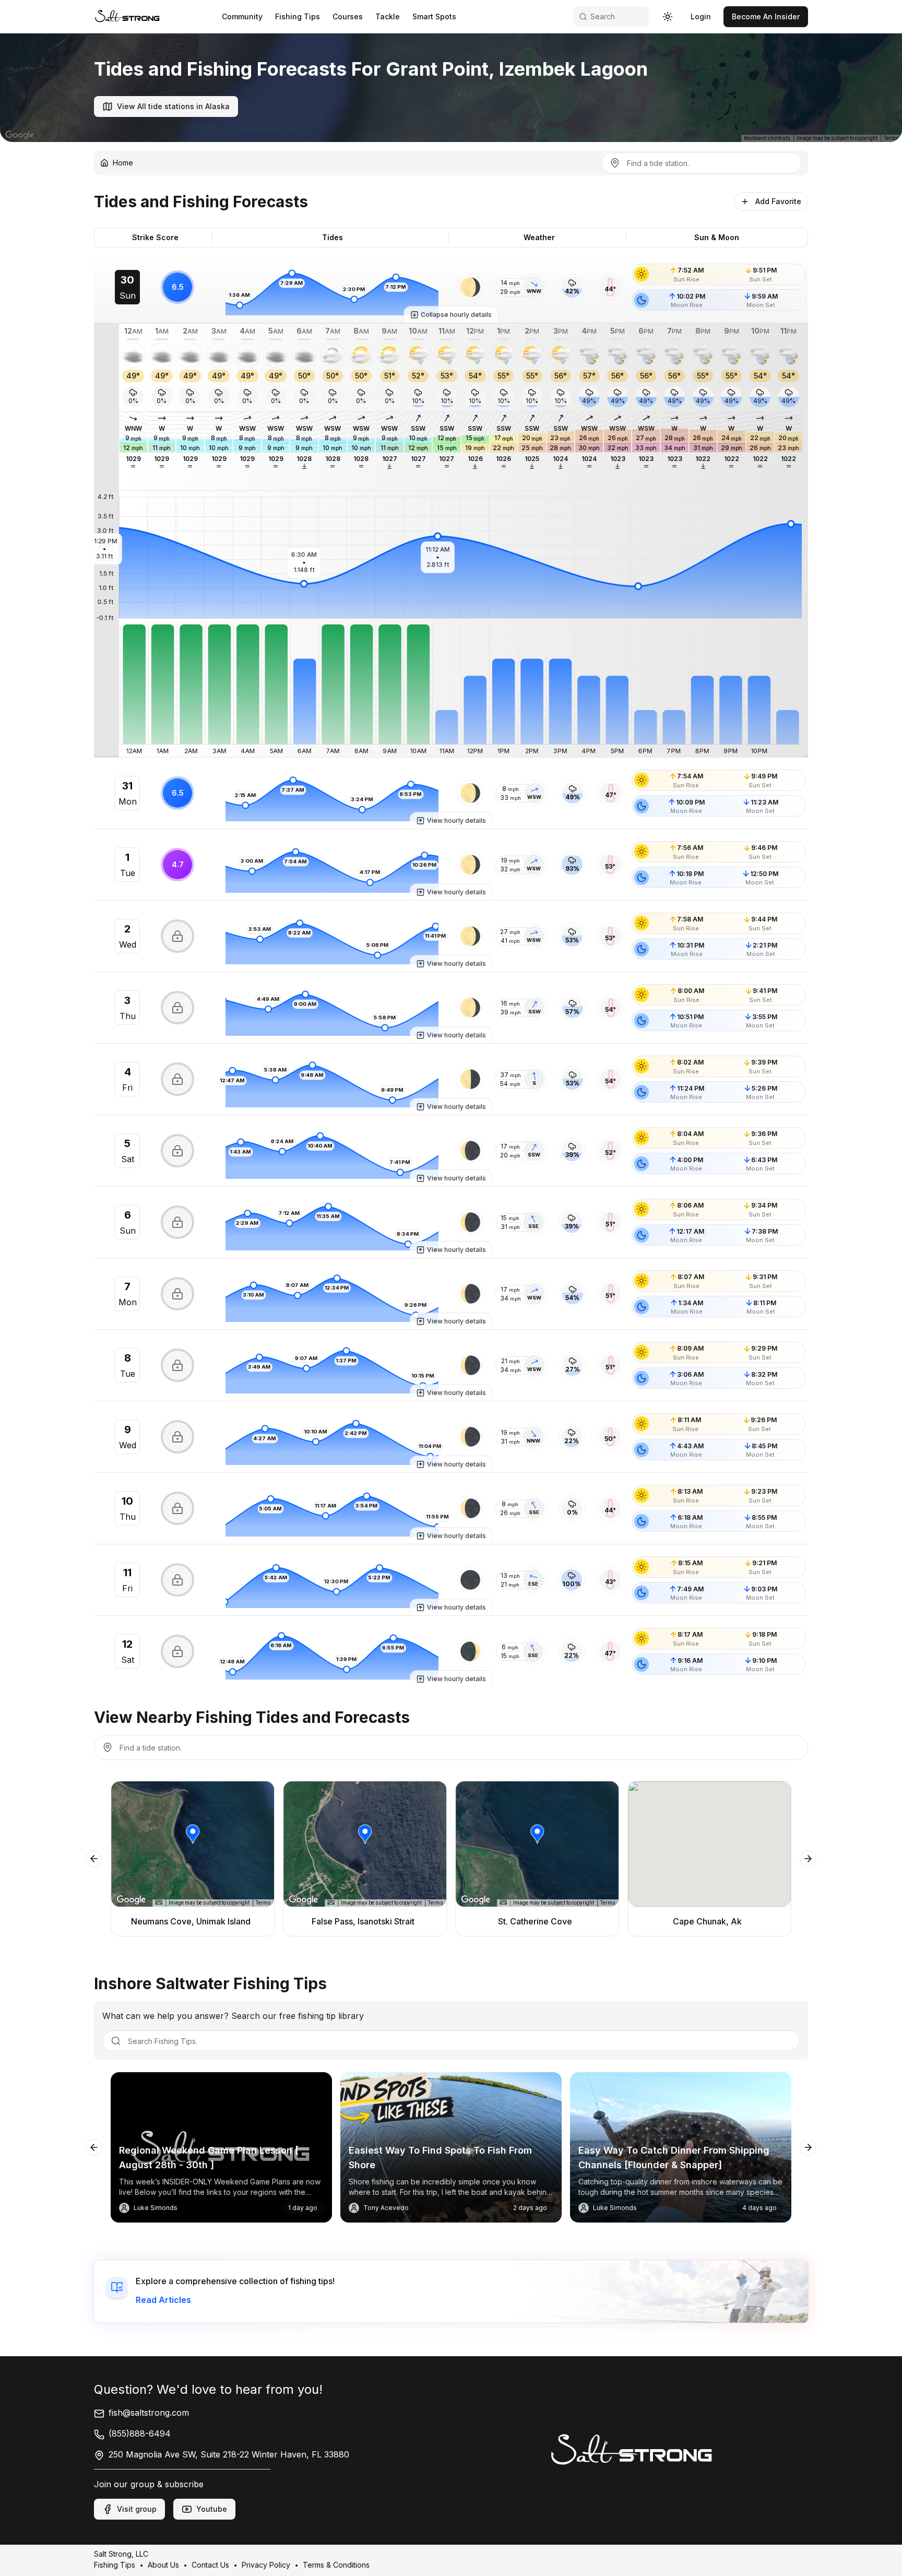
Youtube (212, 2509)
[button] (470, 287)
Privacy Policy (266, 2565)
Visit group (137, 2509)
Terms (891, 138)
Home (123, 163)
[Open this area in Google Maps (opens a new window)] (20, 135)
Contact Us (210, 2565)
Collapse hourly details (456, 315)
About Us (163, 2565)
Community (242, 16)
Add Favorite (778, 201)
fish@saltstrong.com (149, 2413)
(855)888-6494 (140, 2433)
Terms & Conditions (336, 2565)
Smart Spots (434, 16)
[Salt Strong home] (127, 16)
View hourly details (456, 820)
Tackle (388, 16)
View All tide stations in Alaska (173, 106)
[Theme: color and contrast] (668, 17)
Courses (348, 16)
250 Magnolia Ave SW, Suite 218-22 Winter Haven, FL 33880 (229, 2454)
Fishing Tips (298, 16)
